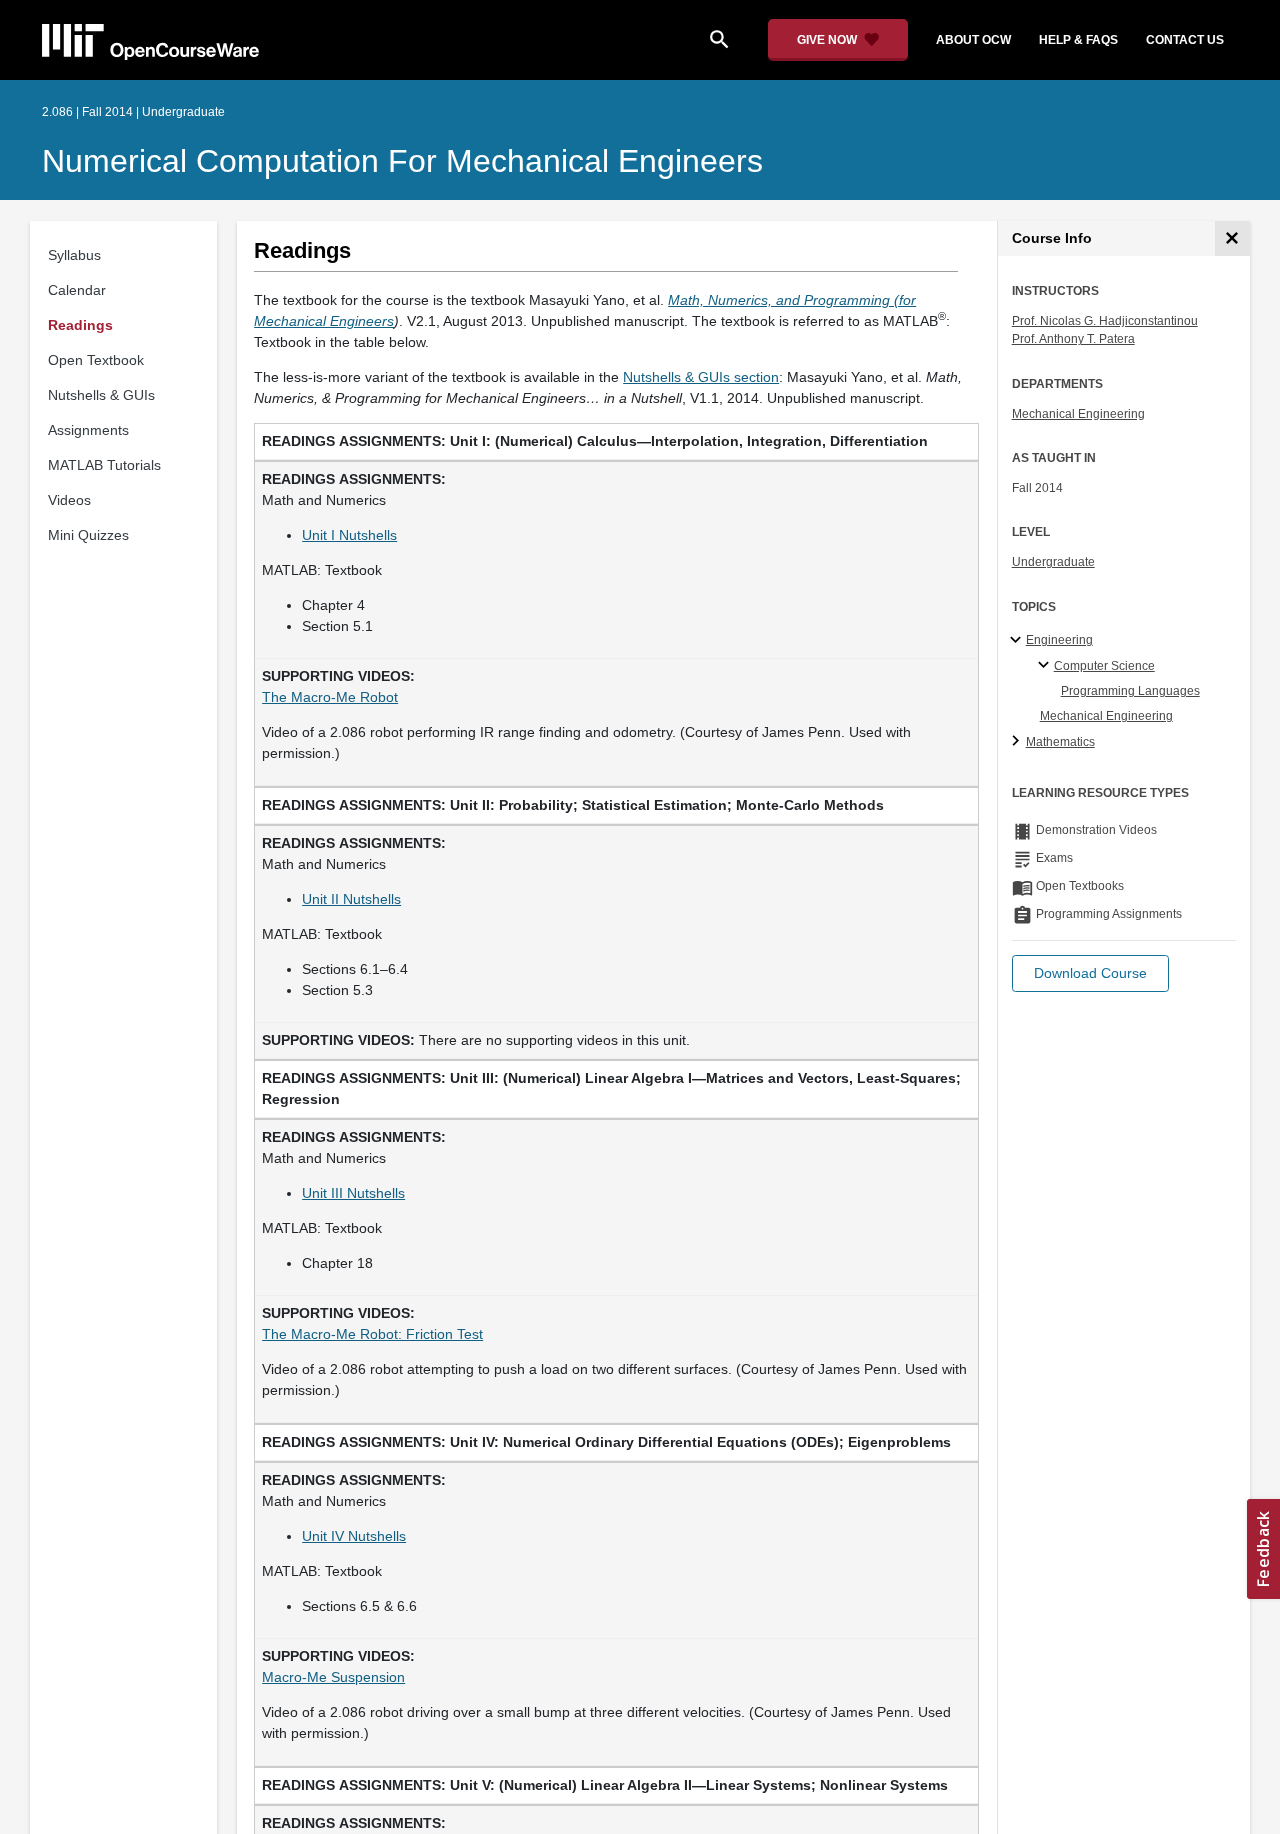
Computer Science (1104, 666)
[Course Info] (1232, 238)
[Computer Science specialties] (1046, 666)
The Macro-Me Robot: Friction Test (372, 1334)
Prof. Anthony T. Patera (1073, 339)
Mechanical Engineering (1078, 414)
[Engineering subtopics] (1018, 641)
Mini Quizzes (88, 535)
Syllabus (74, 255)
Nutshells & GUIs (101, 395)
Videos (69, 500)
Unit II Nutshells (351, 899)
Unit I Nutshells (349, 535)
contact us (1185, 40)
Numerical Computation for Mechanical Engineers (402, 161)
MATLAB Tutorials (104, 465)
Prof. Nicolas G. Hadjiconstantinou (1105, 321)
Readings (80, 325)
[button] (1090, 973)
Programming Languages (1130, 691)
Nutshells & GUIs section (701, 377)
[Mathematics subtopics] (1018, 742)
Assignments (88, 430)
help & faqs (1078, 40)
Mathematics (1060, 742)
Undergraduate (1053, 562)
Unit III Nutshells (353, 1193)
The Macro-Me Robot (330, 697)
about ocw (973, 40)
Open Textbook (96, 360)
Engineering (1059, 640)
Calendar (77, 290)
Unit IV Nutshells (354, 1536)
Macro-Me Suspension (333, 1677)
